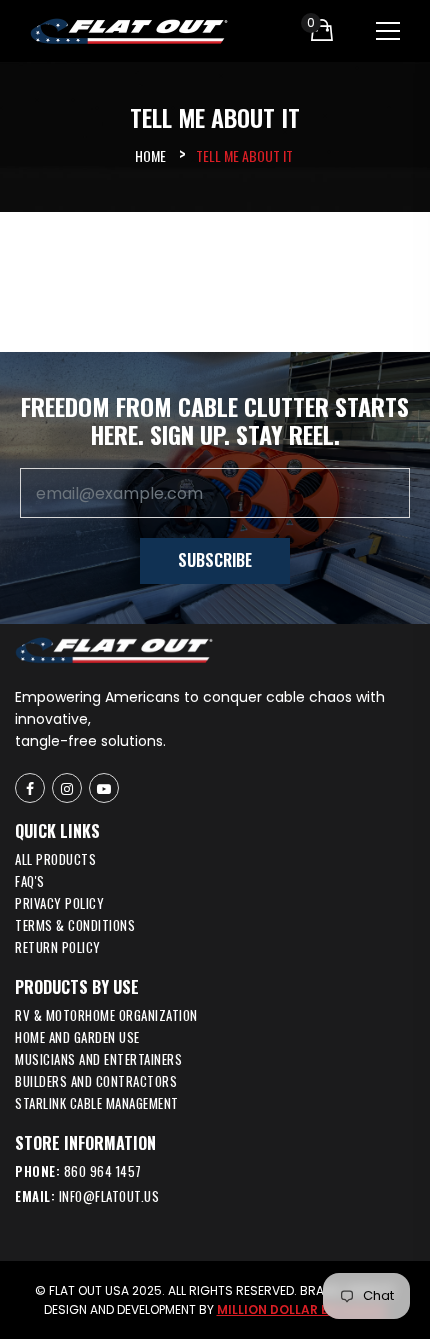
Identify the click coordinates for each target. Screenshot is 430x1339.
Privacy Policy (59, 903)
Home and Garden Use (77, 1037)
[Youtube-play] (104, 788)
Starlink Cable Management (97, 1103)
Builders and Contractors (96, 1081)
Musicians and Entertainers (98, 1059)
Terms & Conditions (75, 925)
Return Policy (58, 947)
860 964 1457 (103, 1171)
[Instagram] (67, 788)
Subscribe (215, 560)
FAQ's (30, 881)
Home (150, 156)
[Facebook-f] (30, 788)
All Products (55, 859)
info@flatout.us (109, 1196)
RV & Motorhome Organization (106, 1015)
